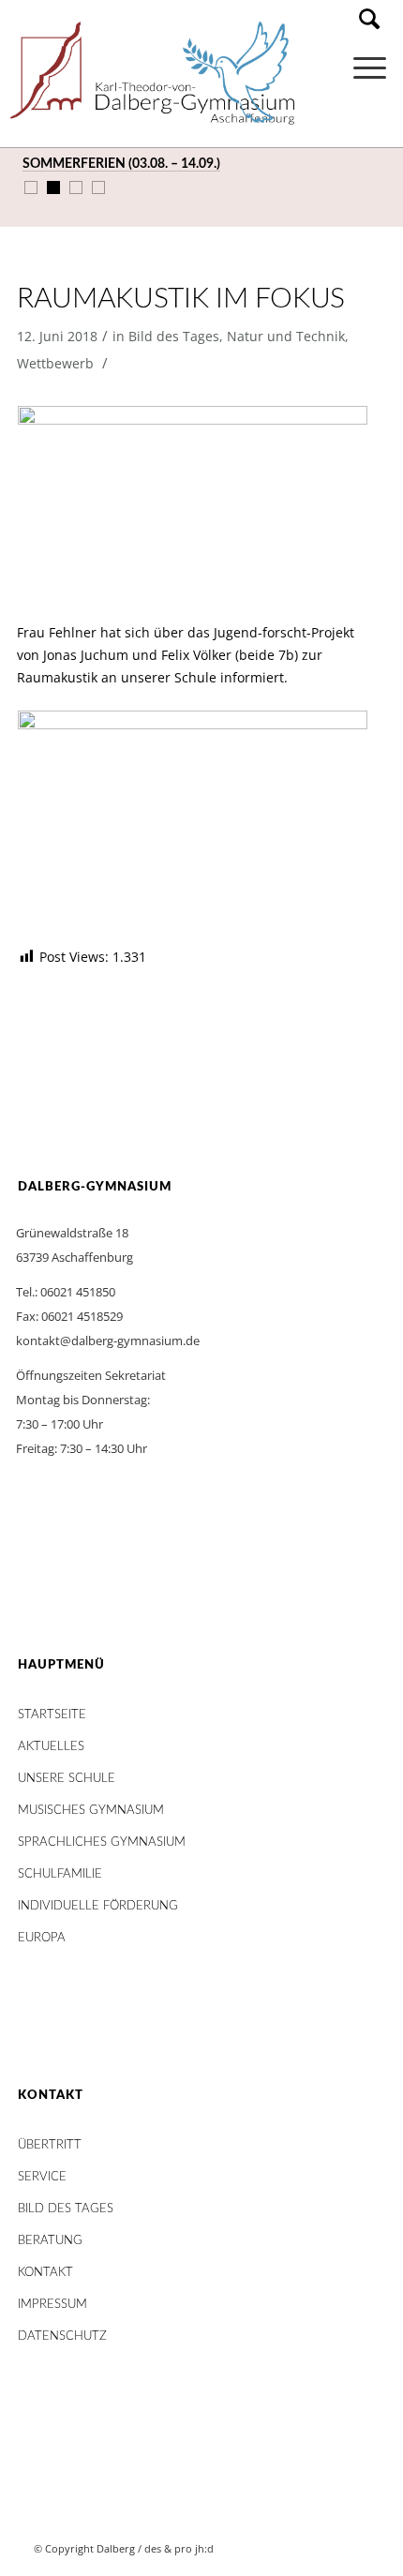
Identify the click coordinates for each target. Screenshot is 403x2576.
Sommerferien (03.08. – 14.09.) (121, 164)
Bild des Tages (174, 336)
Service (42, 2177)
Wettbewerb (55, 363)
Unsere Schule (67, 1779)
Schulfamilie (60, 1874)
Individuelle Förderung (98, 1906)
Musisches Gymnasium (91, 1811)
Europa (42, 1938)
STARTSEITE (52, 1715)
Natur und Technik (286, 336)
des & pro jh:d (179, 2548)
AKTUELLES (51, 1747)
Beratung (50, 2241)
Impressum (52, 2305)
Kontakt (45, 2273)
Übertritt (50, 2145)
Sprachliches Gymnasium (102, 1842)
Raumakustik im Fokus (181, 299)
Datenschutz (62, 2336)
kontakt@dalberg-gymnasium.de (108, 1340)
